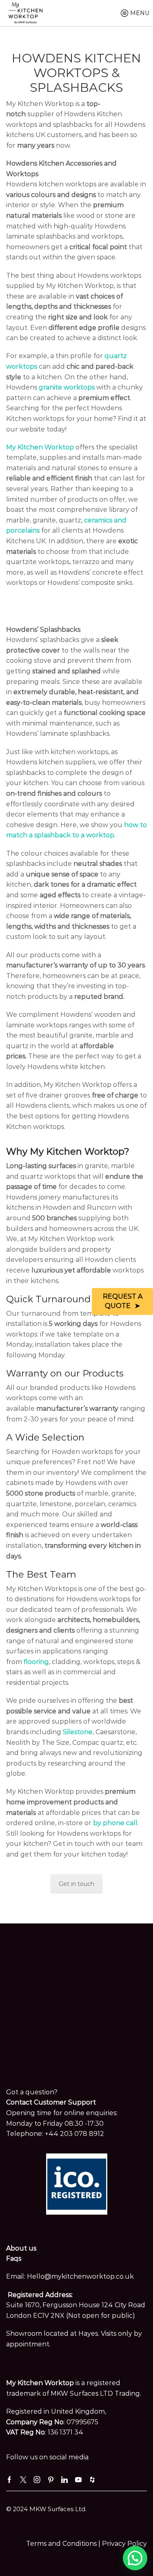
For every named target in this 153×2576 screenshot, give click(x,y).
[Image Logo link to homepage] (25, 13)
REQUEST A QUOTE (123, 1301)
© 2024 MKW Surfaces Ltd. (46, 2509)
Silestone (78, 1732)
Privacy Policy (124, 2544)
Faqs (14, 2258)
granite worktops (67, 387)
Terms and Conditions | (64, 2544)
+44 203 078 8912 (74, 2134)
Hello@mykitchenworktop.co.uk (80, 2276)
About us (21, 2248)
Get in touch (76, 1884)
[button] (135, 2558)
